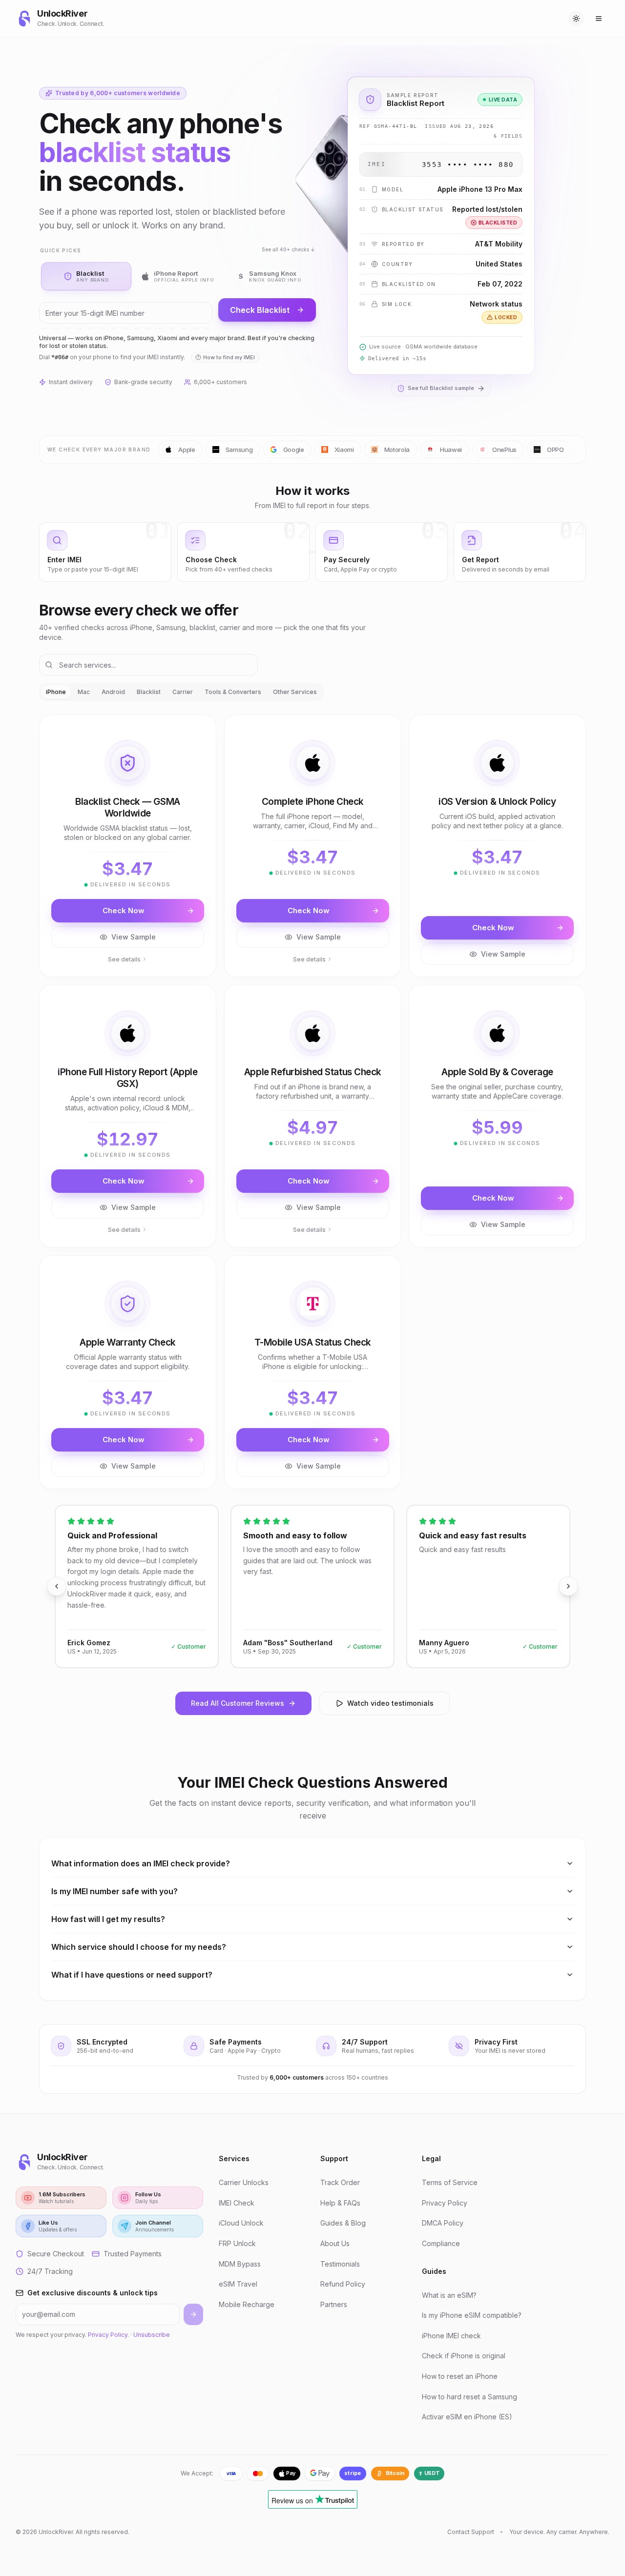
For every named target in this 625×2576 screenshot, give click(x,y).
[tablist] (181, 692)
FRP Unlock (237, 2243)
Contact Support (471, 2532)
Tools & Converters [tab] (233, 692)
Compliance (441, 2243)
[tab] (86, 276)
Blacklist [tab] (149, 692)
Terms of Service (450, 2182)
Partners (334, 2304)
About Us (335, 2243)
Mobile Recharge (247, 2304)
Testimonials (340, 2264)
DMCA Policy (443, 2223)
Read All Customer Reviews (238, 1703)
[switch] (576, 19)
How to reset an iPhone (460, 2376)
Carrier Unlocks (244, 2182)
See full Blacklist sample (441, 388)
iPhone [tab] (56, 692)
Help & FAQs (340, 2203)
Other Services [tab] (295, 692)
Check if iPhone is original (464, 2356)
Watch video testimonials (390, 1703)
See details (124, 959)
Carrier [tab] (183, 692)
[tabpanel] (312, 1102)
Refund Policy (343, 2284)
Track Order (340, 2182)
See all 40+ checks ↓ (288, 250)
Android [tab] (113, 692)
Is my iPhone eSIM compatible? (472, 2315)
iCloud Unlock (241, 2223)
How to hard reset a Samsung (469, 2397)
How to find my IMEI (229, 357)
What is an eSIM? (449, 2295)
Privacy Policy (108, 2335)
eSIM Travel (238, 2284)
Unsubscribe (152, 2335)
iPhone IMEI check (451, 2336)
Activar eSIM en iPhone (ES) (467, 2417)
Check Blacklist (260, 310)
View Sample (134, 937)
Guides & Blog (343, 2223)
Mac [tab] (84, 692)
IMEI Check (237, 2203)
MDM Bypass (240, 2264)
